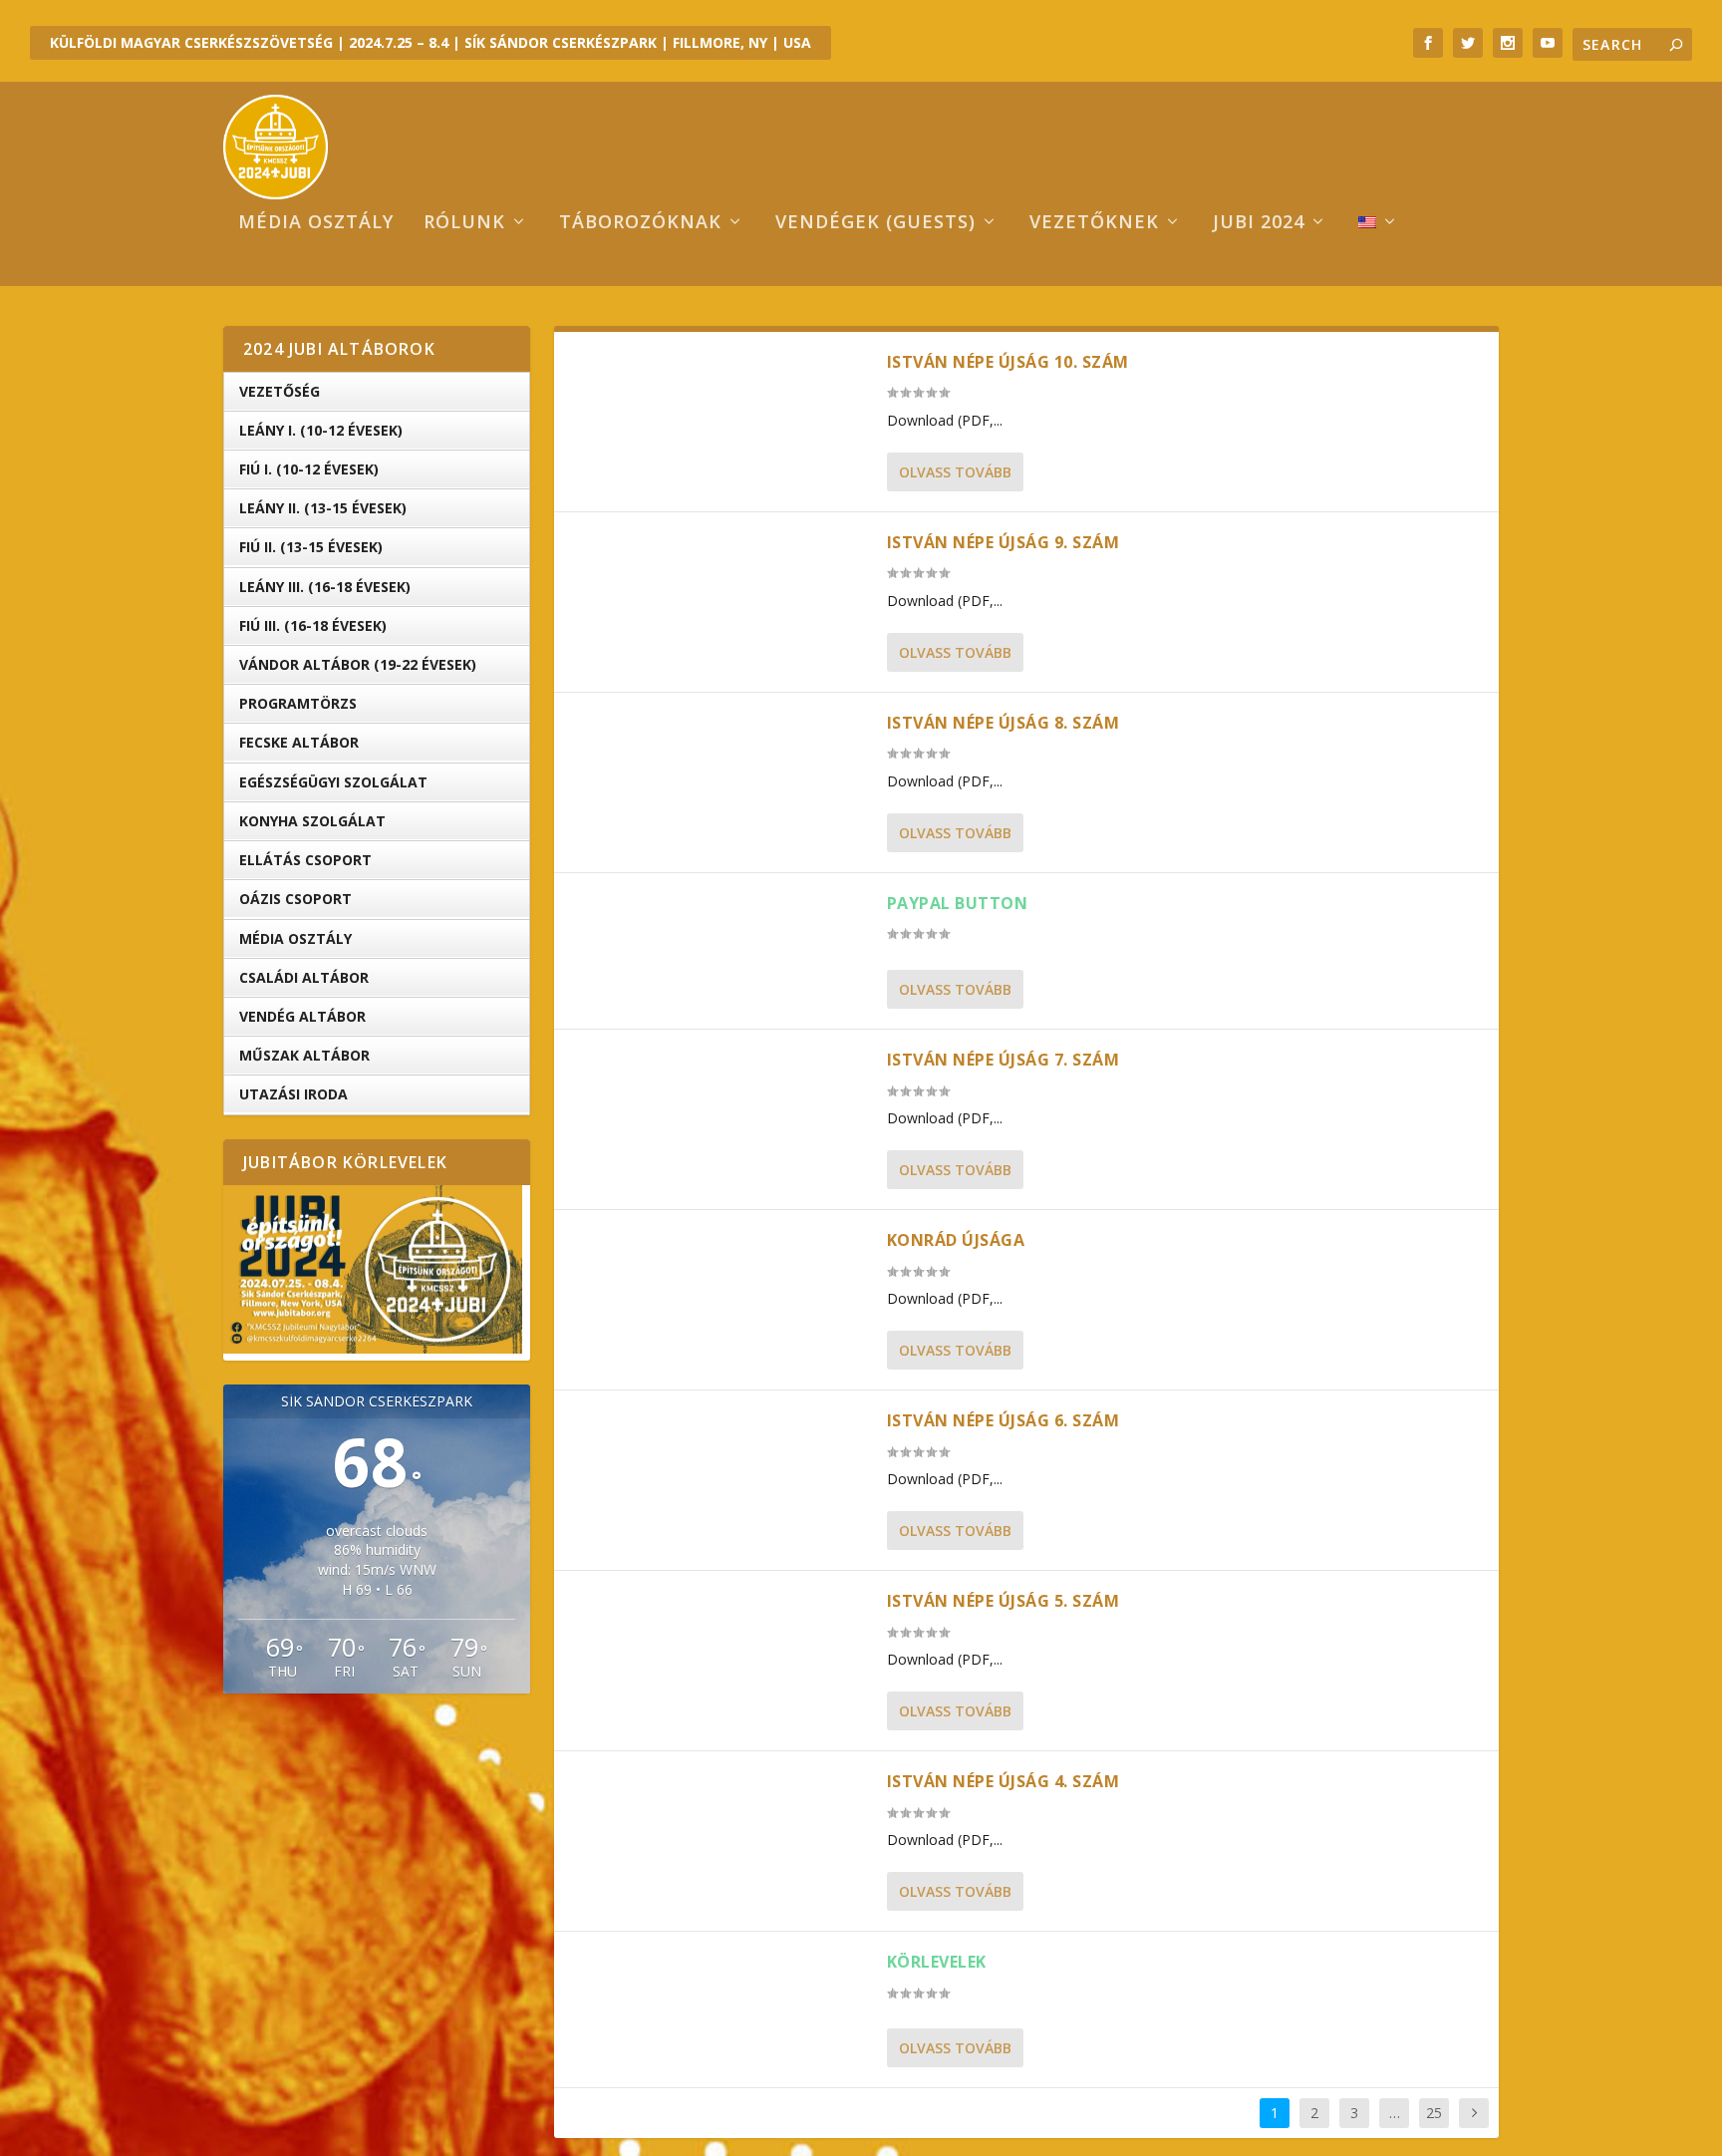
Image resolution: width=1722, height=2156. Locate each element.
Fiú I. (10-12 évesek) (309, 469)
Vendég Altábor (302, 1016)
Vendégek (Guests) (875, 223)
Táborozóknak (640, 223)
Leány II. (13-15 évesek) (323, 508)
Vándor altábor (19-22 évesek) (358, 664)
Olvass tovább (955, 472)
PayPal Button (958, 903)
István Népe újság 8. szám (1004, 723)
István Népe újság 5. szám (1004, 1601)
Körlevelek (937, 1962)
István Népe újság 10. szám (1008, 362)
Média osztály (316, 223)
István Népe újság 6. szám (1004, 1420)
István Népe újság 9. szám (1004, 542)
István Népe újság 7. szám (1004, 1060)
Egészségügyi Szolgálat (333, 782)
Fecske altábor (299, 742)
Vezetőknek (1094, 223)
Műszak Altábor (304, 1055)
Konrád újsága (956, 1240)
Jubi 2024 (1259, 223)
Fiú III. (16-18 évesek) (313, 625)
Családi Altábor (304, 977)
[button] (373, 1270)
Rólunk (464, 223)
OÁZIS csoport (295, 899)
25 (1434, 2113)
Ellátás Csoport (305, 860)
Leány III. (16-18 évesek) (325, 587)
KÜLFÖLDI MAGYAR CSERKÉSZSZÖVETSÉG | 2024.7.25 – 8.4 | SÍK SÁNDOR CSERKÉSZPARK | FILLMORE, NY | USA (430, 42)
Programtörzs (298, 703)
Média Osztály (295, 938)
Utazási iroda (293, 1094)
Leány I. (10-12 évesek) (321, 430)
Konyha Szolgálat (312, 821)
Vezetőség (280, 391)
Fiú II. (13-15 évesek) (311, 547)
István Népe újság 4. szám (1004, 1781)
